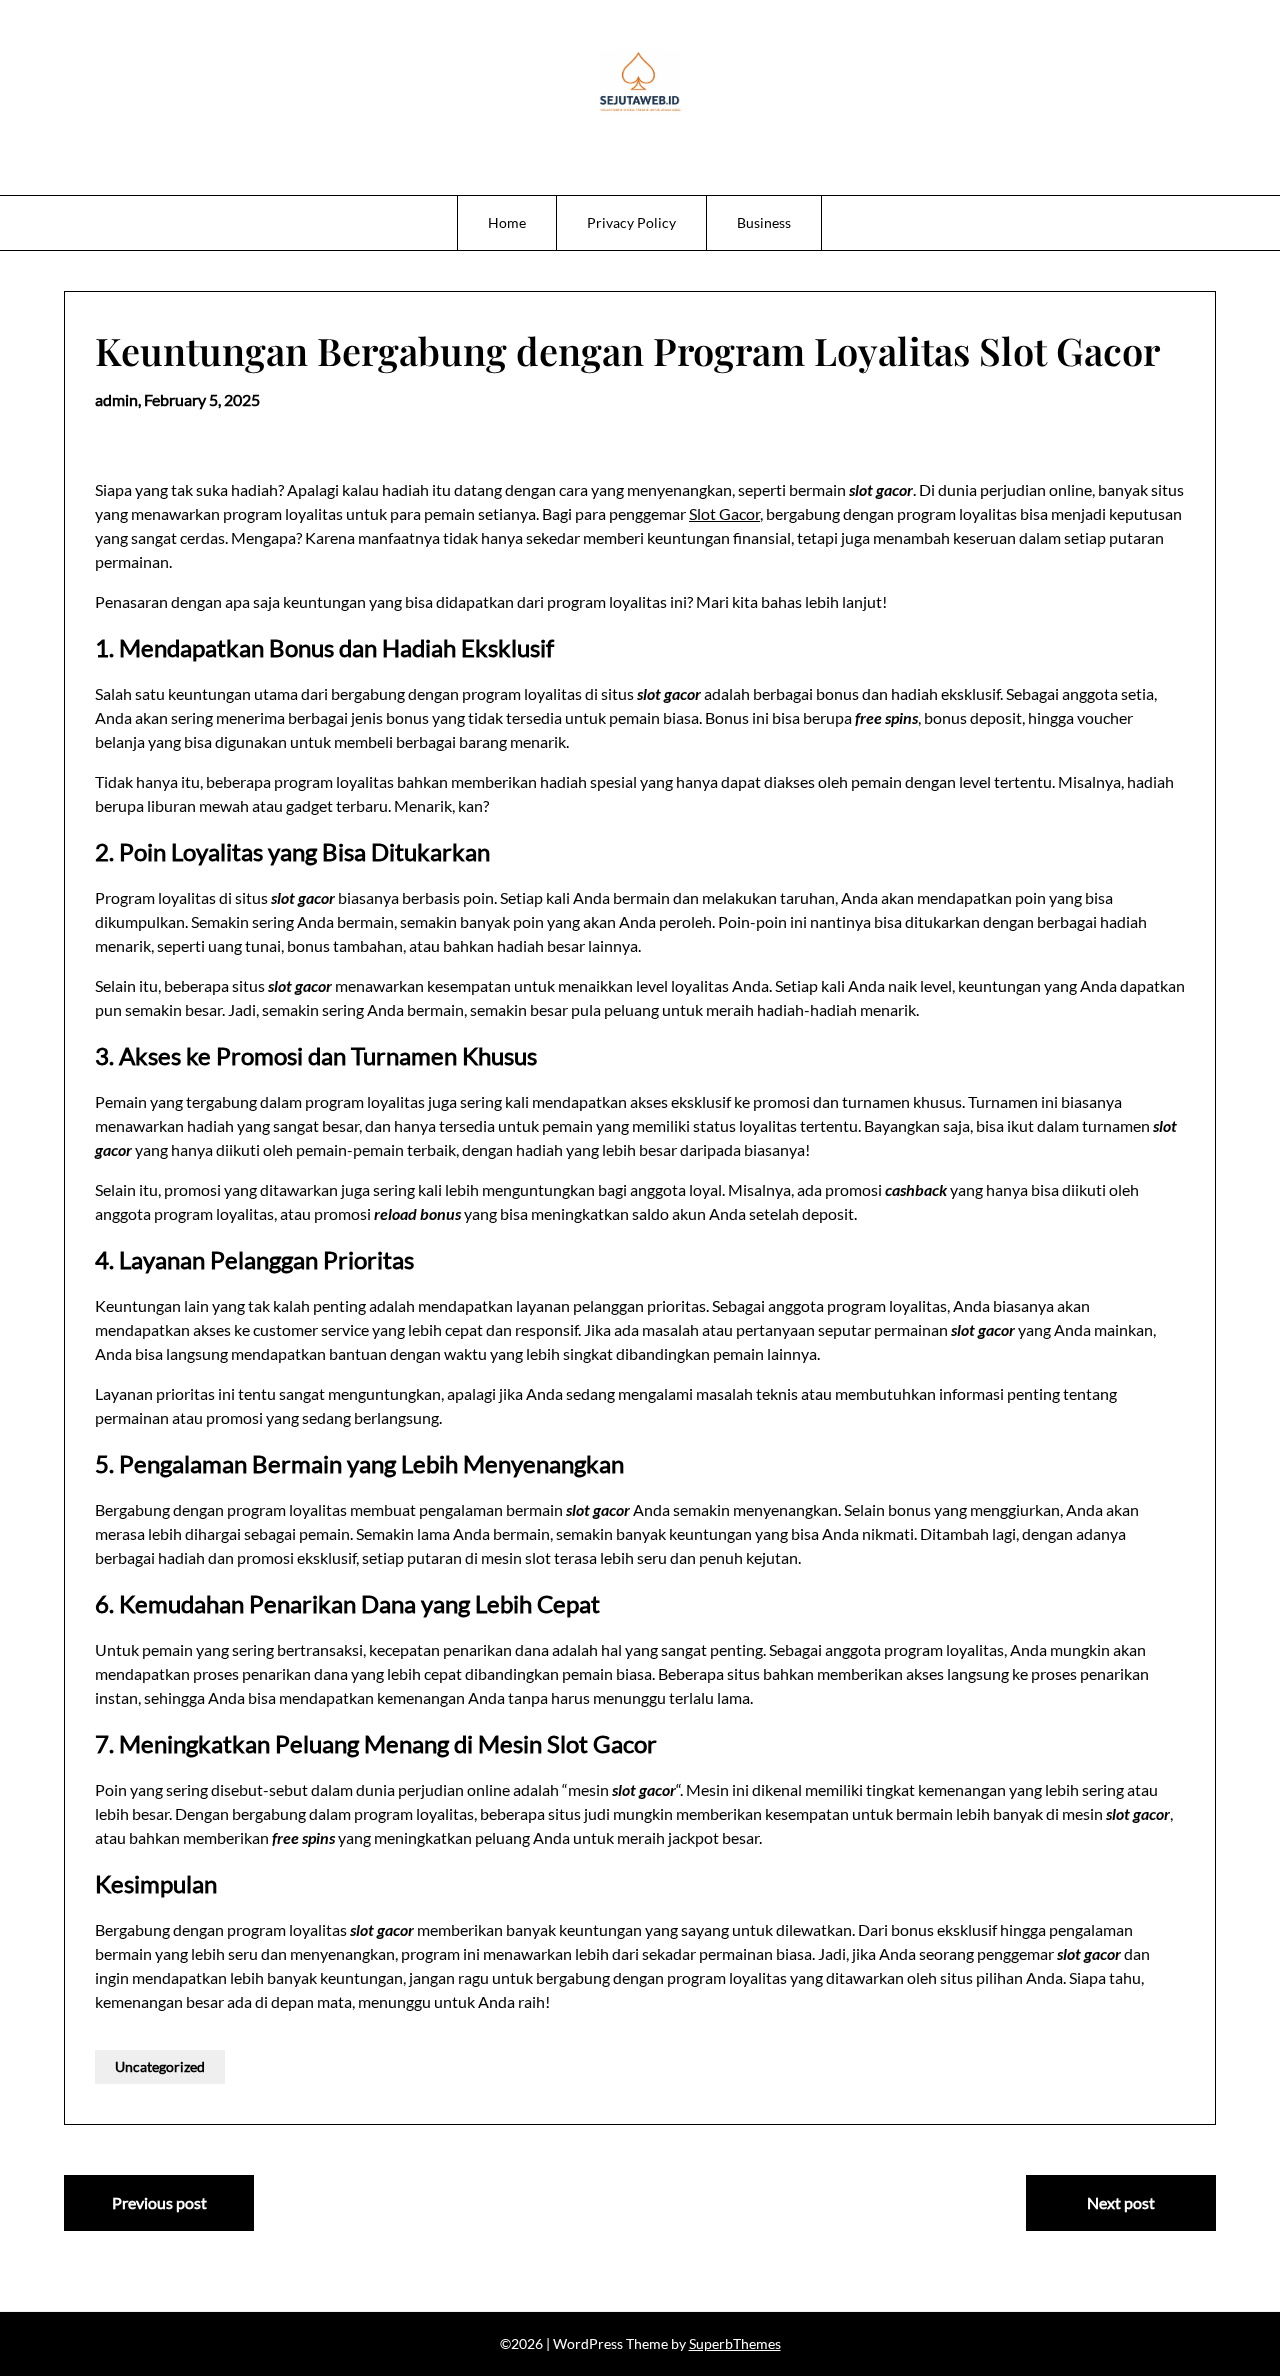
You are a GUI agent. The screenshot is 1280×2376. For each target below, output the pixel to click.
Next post (1121, 2202)
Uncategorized (160, 2066)
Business (764, 222)
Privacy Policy (631, 222)
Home (507, 222)
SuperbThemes (735, 2343)
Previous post (159, 2202)
